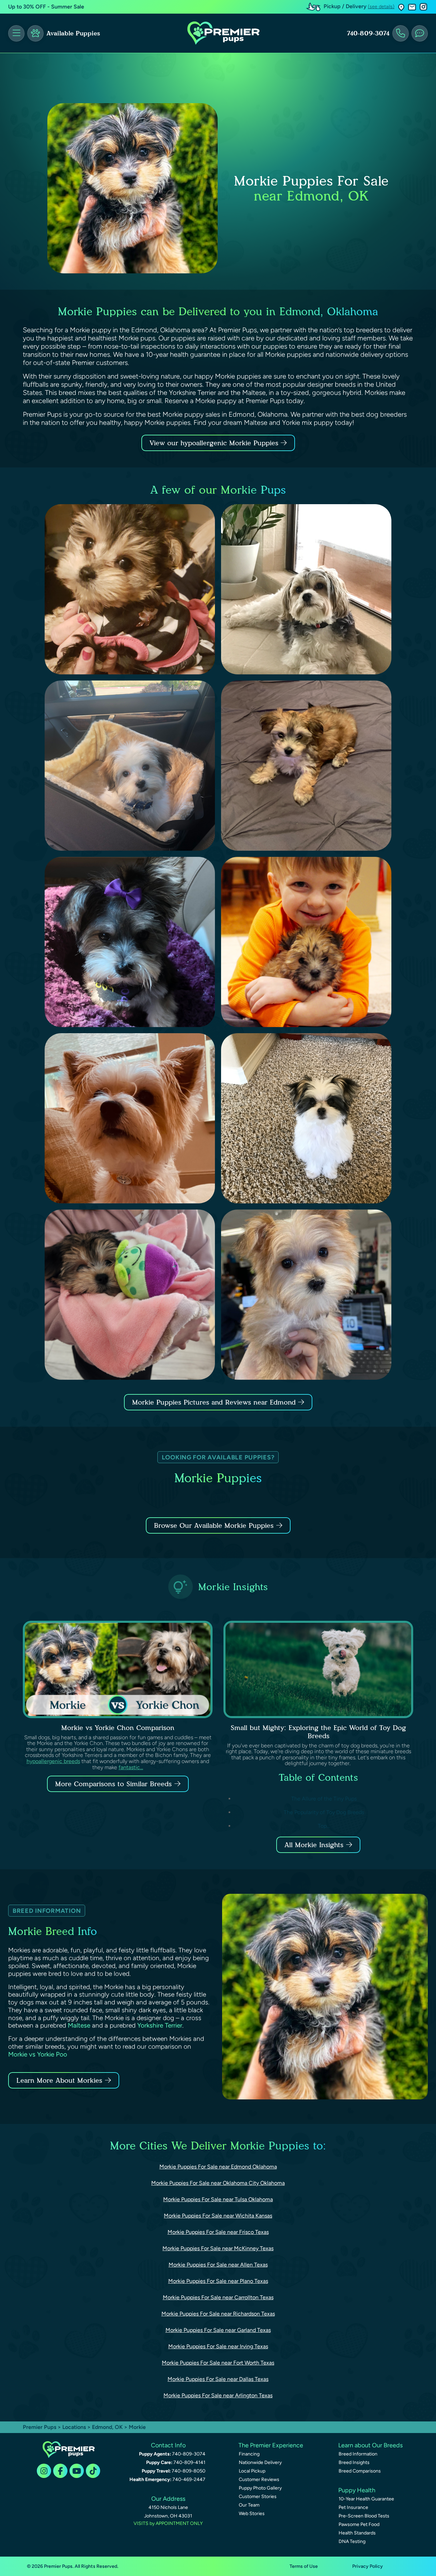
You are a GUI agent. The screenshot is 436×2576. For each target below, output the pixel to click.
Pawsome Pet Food (359, 2524)
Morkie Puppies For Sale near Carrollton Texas (218, 2297)
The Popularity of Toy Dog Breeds (324, 1812)
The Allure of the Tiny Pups (324, 1799)
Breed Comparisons (360, 2471)
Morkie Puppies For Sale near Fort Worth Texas (218, 2363)
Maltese (79, 2025)
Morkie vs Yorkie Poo (38, 2054)
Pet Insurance (353, 2507)
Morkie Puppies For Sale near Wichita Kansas (218, 2216)
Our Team (249, 2505)
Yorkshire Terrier (160, 2025)
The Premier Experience (271, 2445)
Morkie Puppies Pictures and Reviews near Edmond (215, 1402)
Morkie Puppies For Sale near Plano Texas (218, 2281)
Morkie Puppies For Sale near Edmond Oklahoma (218, 2167)
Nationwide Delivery (260, 2462)
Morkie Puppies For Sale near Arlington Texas (218, 2395)
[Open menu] (16, 33)
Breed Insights (354, 2462)
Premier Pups (40, 2427)
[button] (401, 7)
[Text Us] (420, 33)
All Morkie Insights (314, 1845)
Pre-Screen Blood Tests (364, 2516)
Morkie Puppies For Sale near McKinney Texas (218, 2248)
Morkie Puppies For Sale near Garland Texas (218, 2330)
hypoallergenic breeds (53, 1761)
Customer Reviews (259, 2479)
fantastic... (131, 1767)
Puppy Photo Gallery (260, 2488)
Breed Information (358, 2454)
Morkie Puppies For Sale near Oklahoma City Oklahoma (218, 2183)
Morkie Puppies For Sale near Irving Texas (218, 2346)
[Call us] (401, 33)
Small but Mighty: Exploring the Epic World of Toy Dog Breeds (318, 1732)
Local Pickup (252, 2471)
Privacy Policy (368, 2566)
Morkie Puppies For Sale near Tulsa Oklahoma (218, 2199)
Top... (324, 1826)
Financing (249, 2454)
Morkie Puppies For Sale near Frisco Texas (218, 2232)
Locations (74, 2427)
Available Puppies (73, 33)
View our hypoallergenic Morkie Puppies (215, 443)
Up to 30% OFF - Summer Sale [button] (46, 7)
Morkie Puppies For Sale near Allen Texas (218, 2265)
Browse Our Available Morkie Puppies (214, 1525)
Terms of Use (304, 2566)
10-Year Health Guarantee (366, 2499)
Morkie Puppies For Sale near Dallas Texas (218, 2379)
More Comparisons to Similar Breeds (113, 1784)
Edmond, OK (108, 2427)
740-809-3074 (368, 33)
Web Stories (252, 2514)
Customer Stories (258, 2497)
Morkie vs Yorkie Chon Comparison (118, 1728)
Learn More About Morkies (59, 2080)
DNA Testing (352, 2541)
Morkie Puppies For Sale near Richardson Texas (218, 2314)
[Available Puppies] (35, 33)
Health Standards (357, 2533)
